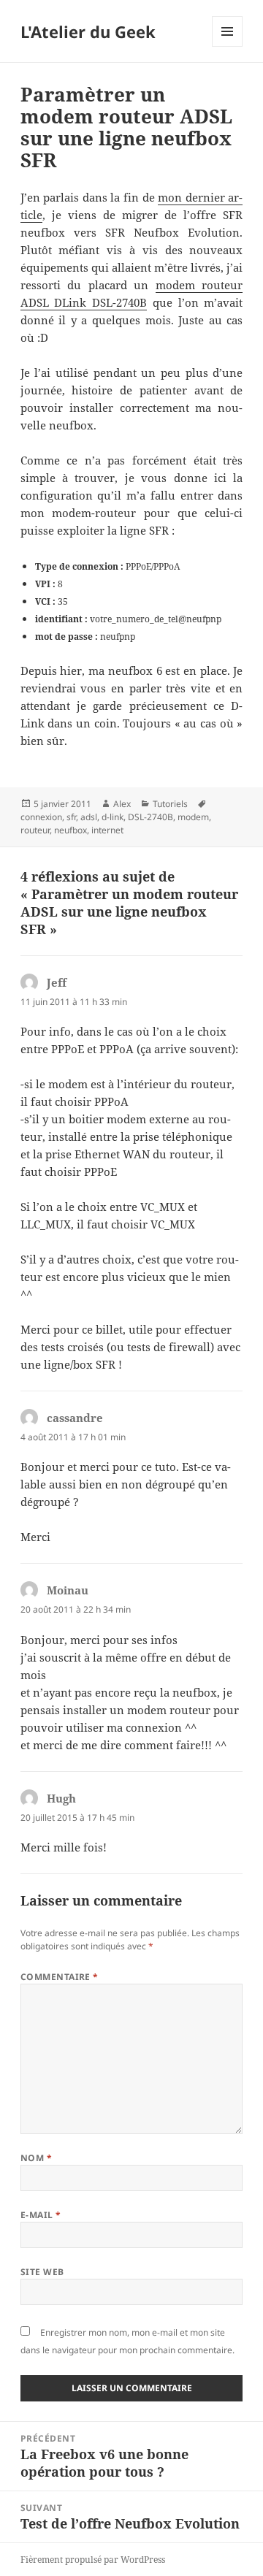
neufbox (70, 830)
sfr (71, 817)
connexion (41, 817)
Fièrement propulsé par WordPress (93, 2560)
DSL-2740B (150, 817)
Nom (36, 2158)
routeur (35, 830)
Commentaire (60, 1977)
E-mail (41, 2215)
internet (107, 830)
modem (193, 817)
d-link (113, 817)
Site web (42, 2272)
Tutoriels (170, 804)
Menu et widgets (228, 46)
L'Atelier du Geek (88, 31)
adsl (89, 817)
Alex (122, 804)
